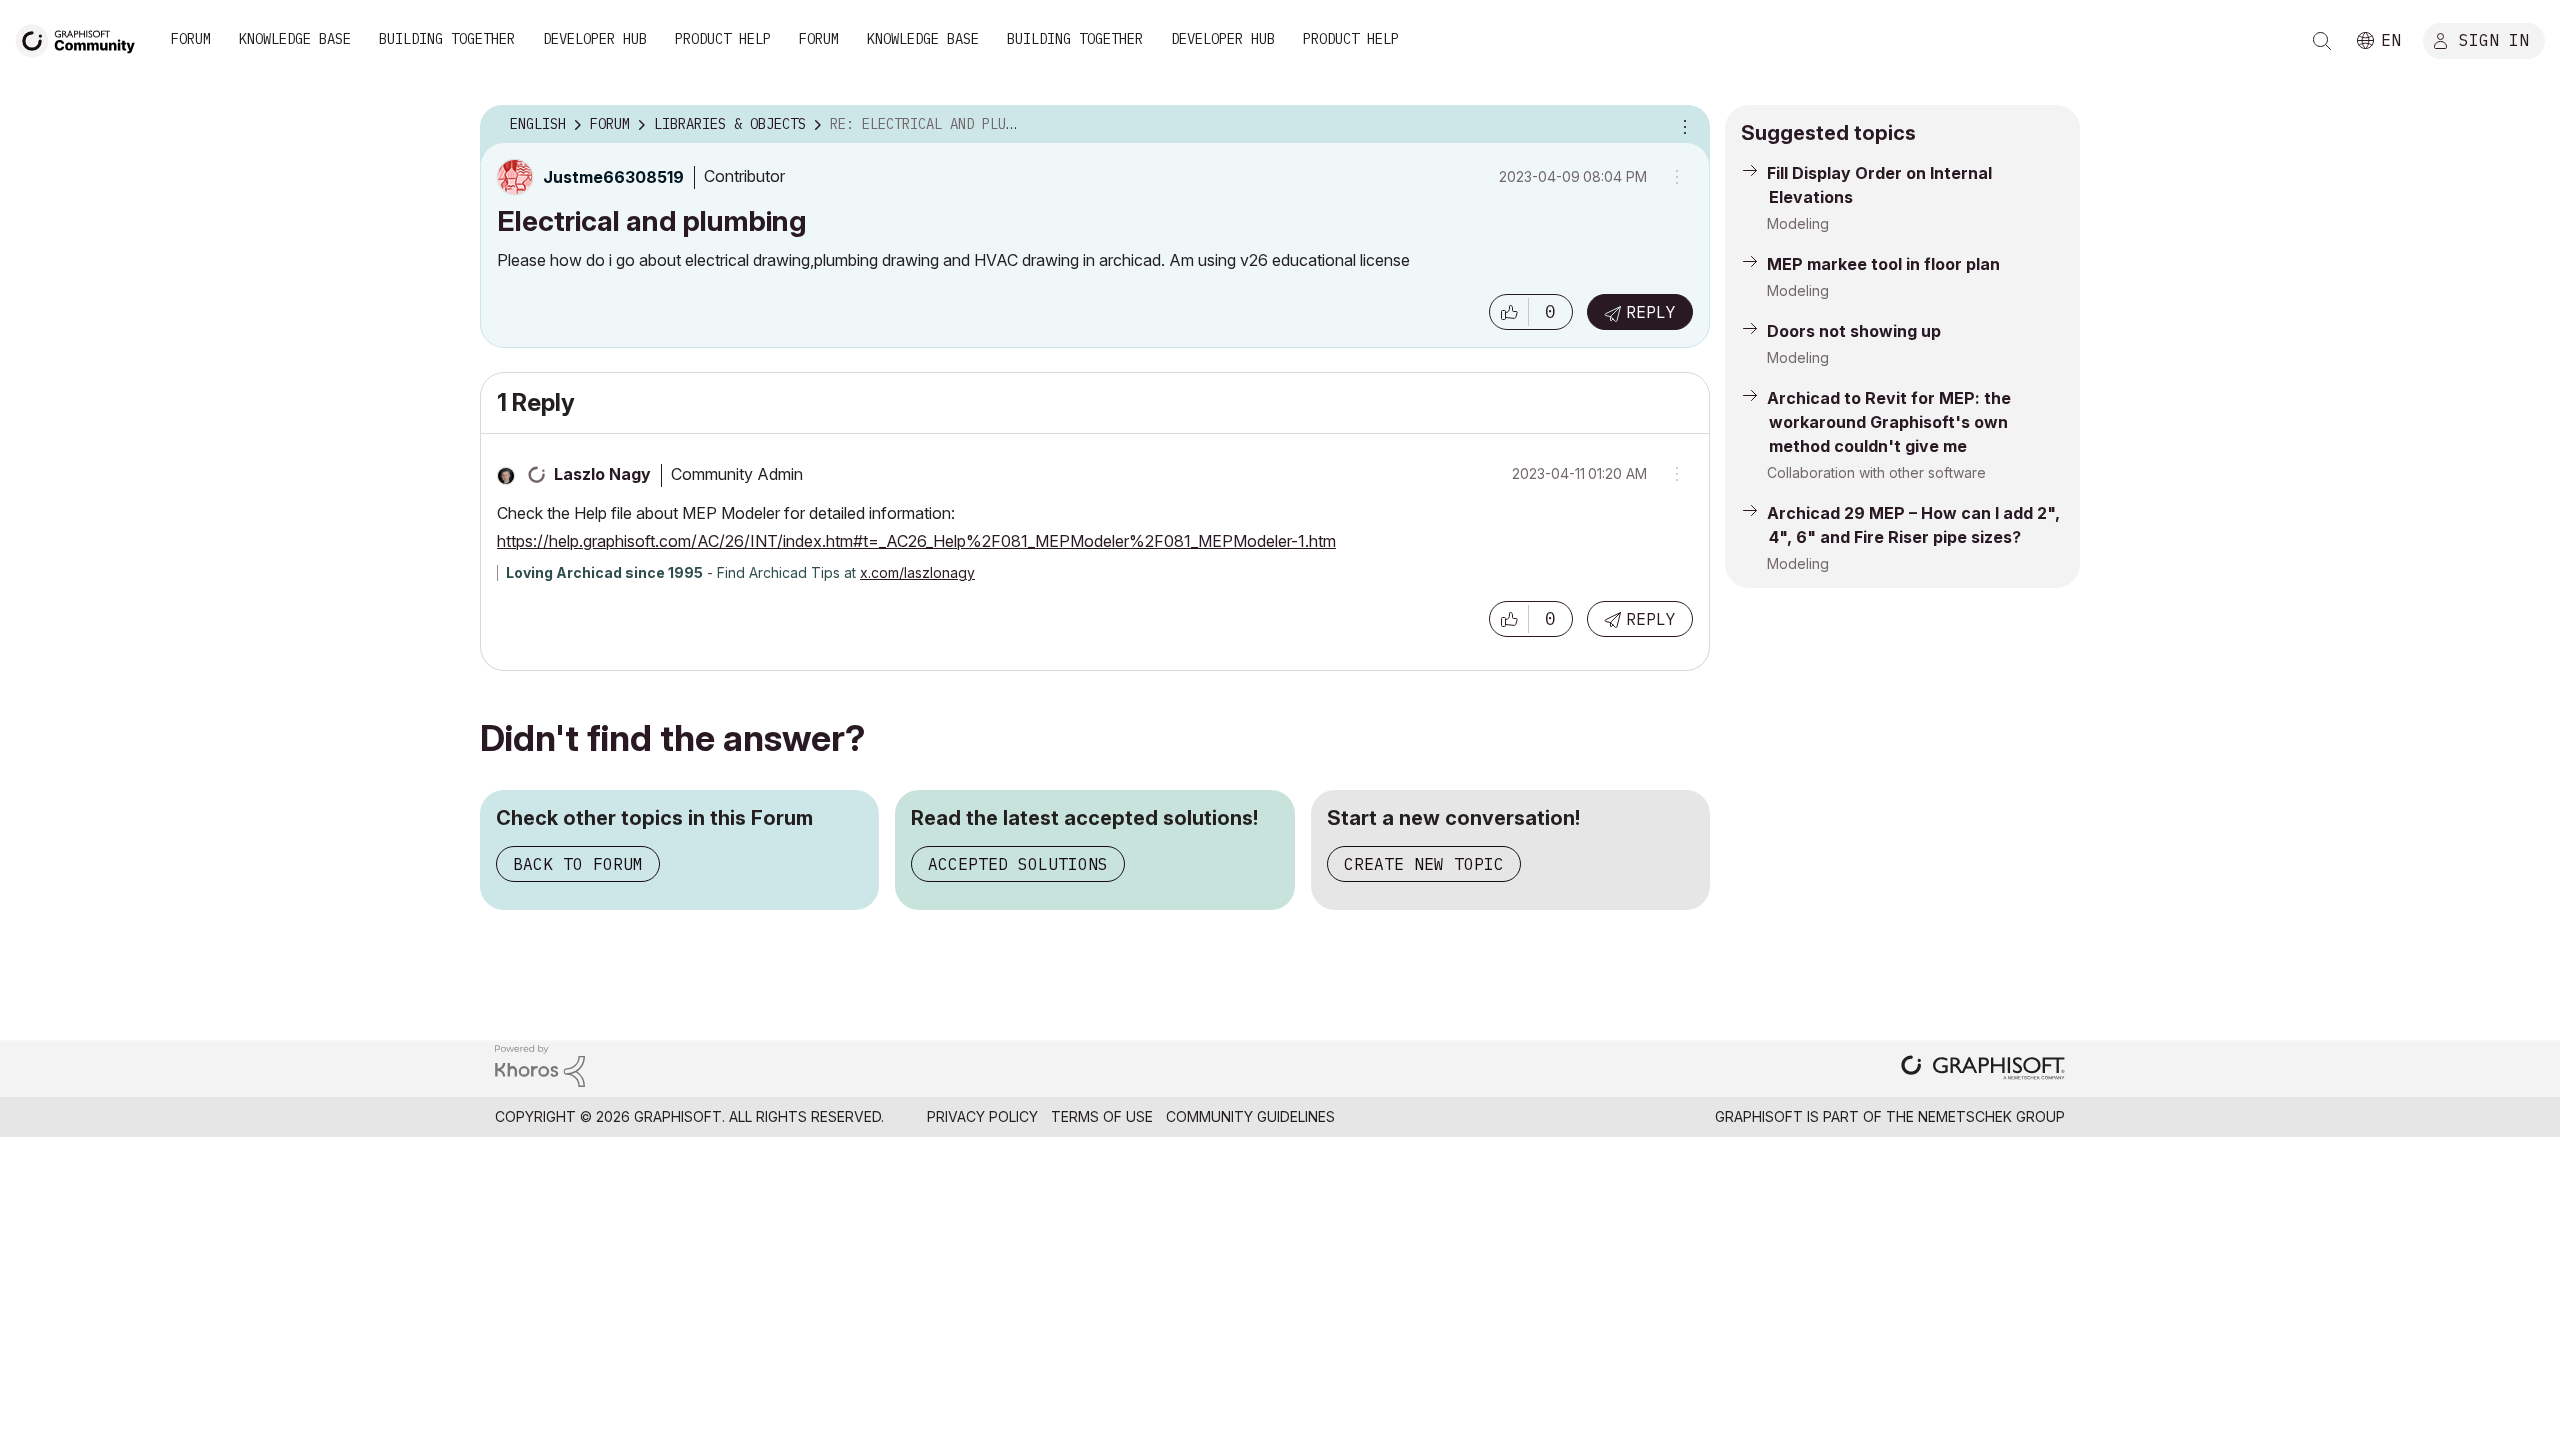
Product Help (723, 39)
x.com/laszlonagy (917, 572)
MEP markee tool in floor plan (1883, 264)
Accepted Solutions (1018, 864)
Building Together (447, 39)
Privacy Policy (982, 1116)
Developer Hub (595, 39)
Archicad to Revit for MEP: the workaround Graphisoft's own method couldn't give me (1889, 422)
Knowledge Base (295, 39)
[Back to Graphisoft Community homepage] (82, 38)
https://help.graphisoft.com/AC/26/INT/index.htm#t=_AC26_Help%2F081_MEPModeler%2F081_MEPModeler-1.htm (916, 541)
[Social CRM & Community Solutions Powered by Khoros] (540, 1064)
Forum (191, 39)
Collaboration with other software (1876, 472)
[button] (1509, 312)
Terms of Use (1102, 1116)
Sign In (2494, 39)
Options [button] (1682, 125)
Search (2322, 41)
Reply (1651, 312)
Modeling (1798, 223)
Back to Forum (578, 864)
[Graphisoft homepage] (1983, 1069)
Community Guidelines (1250, 1116)
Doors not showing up (1854, 331)
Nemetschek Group (1991, 1116)
